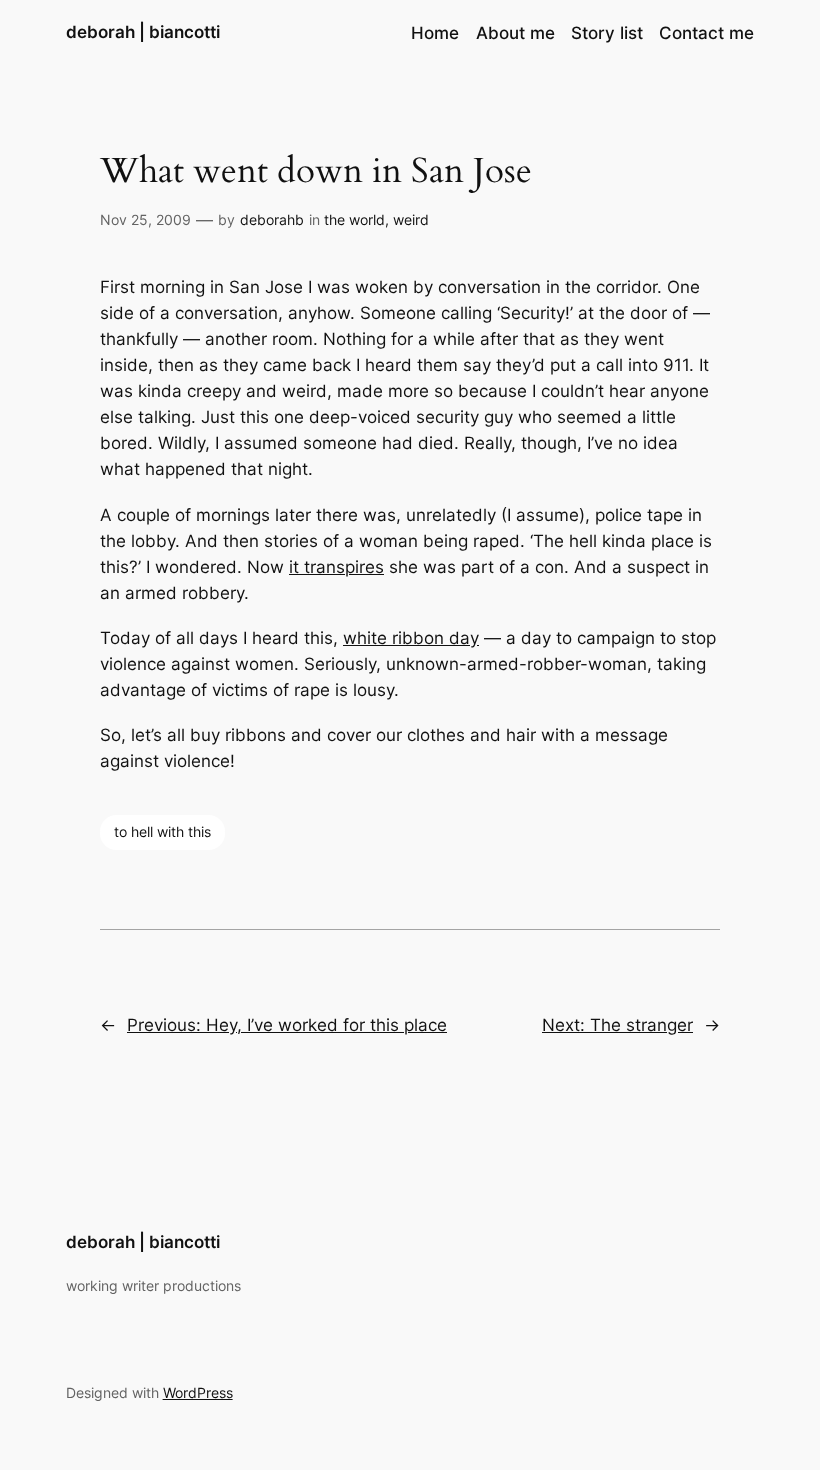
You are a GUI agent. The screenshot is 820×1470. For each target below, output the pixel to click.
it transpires (336, 567)
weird (411, 219)
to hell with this (162, 831)
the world (354, 219)
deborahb (272, 219)
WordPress (198, 1392)
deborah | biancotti (143, 32)
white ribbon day (411, 638)
